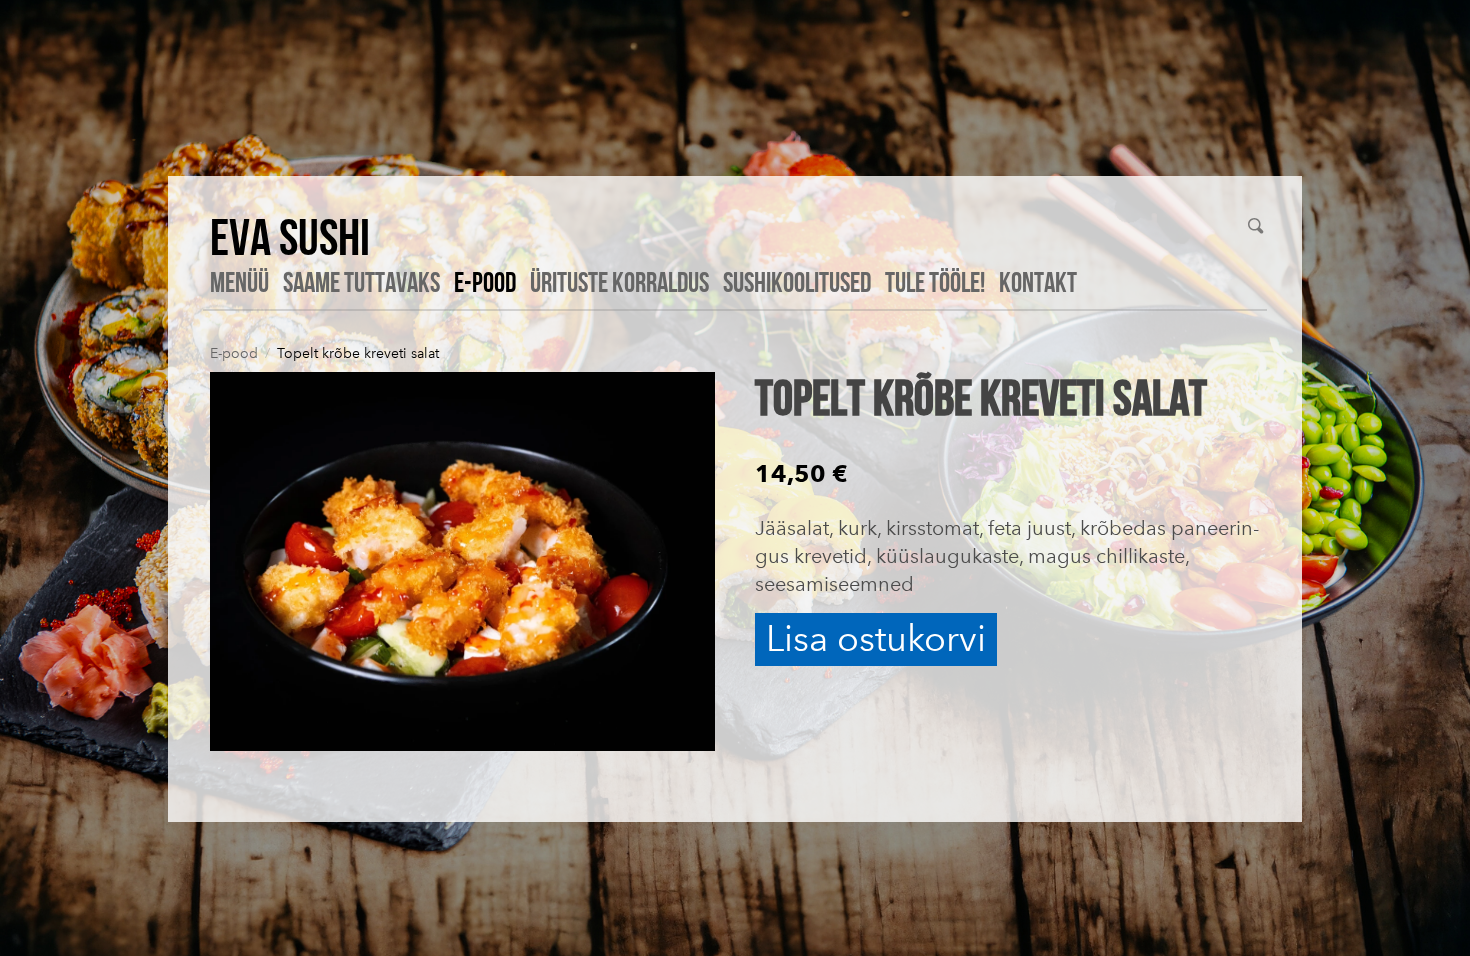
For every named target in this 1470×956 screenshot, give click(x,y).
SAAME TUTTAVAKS (361, 282)
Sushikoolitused (797, 282)
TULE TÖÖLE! (935, 282)
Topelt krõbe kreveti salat (358, 353)
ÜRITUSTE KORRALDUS (619, 282)
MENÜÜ (239, 282)
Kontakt (1038, 282)
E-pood (485, 282)
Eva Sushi (290, 236)
